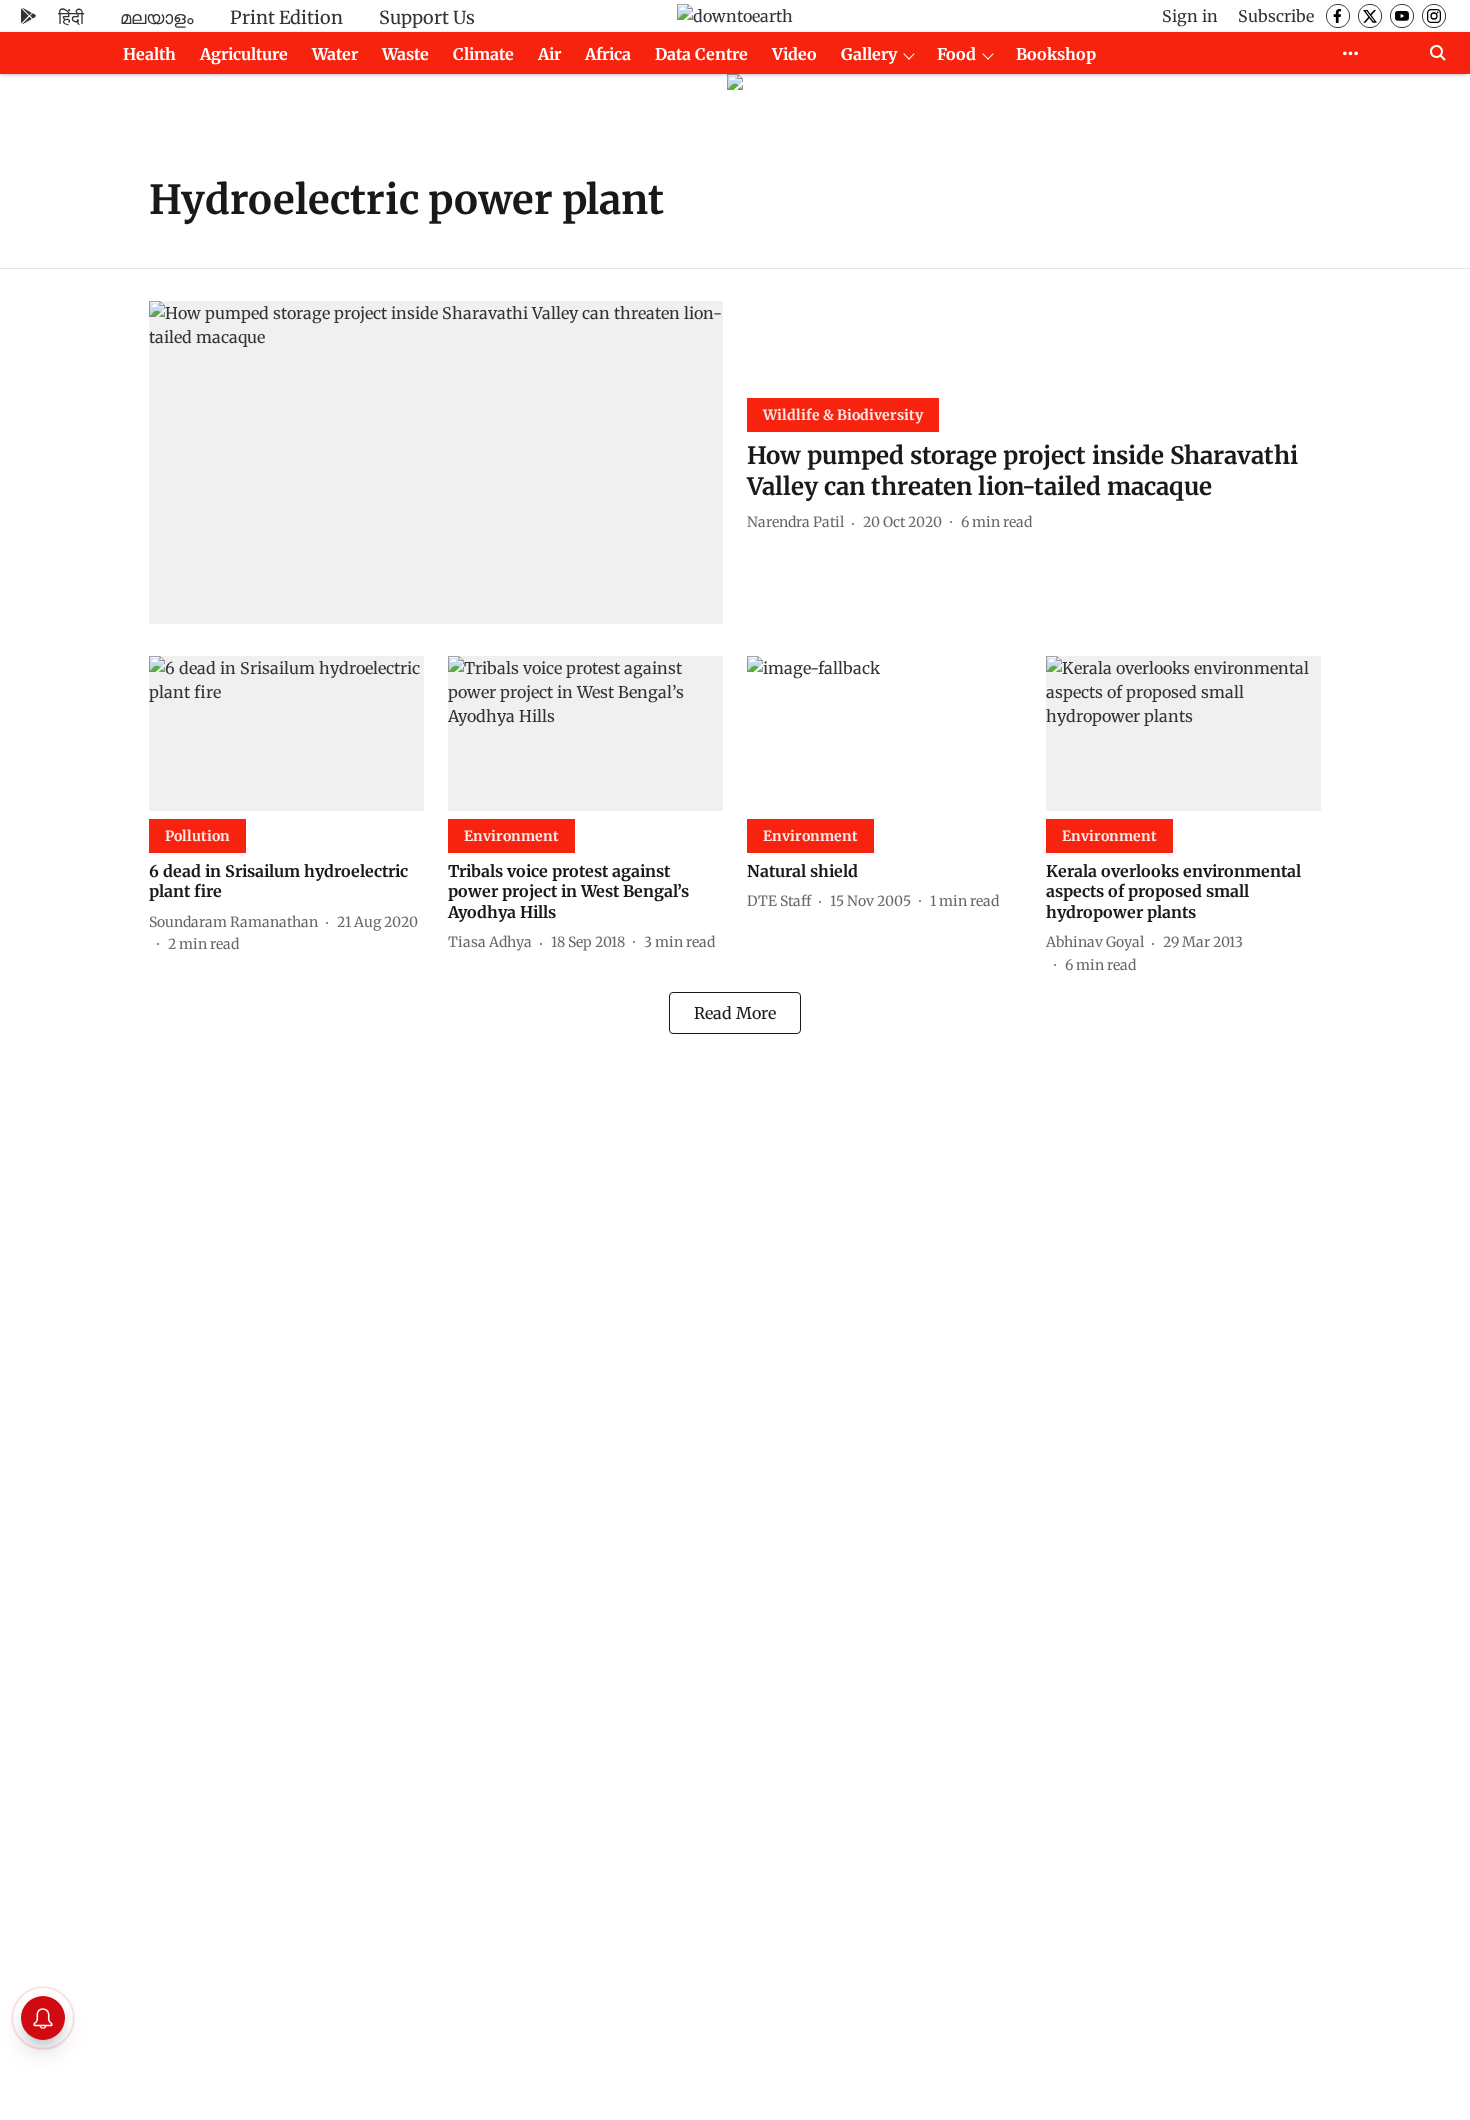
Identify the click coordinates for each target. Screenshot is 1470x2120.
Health (149, 54)
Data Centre (701, 54)
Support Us (427, 17)
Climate (483, 54)
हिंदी (71, 17)
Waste (405, 54)
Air (549, 54)
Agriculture (244, 54)
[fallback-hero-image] (436, 462)
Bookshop (1056, 54)
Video (794, 54)
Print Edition (286, 17)
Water (335, 54)
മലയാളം (157, 17)
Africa (608, 54)
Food (956, 54)
